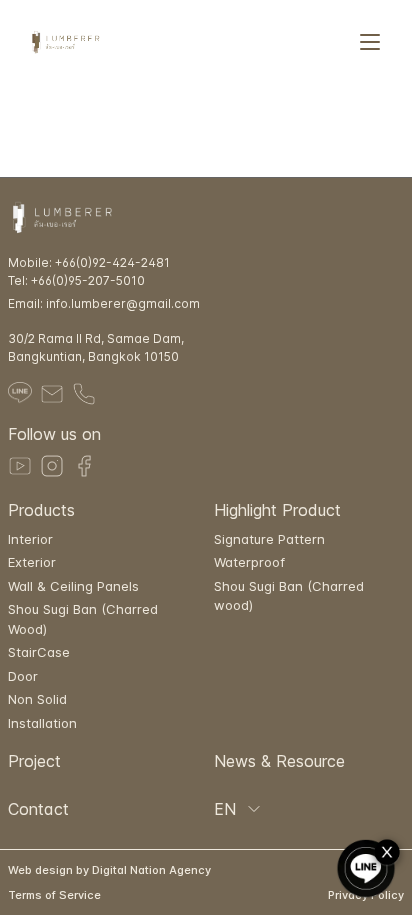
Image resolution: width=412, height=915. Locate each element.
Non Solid (37, 699)
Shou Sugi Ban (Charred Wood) (83, 619)
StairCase (39, 652)
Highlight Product (277, 510)
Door (23, 676)
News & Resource (279, 761)
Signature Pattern (269, 539)
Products (41, 510)
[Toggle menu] (370, 42)
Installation (42, 723)
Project (34, 761)
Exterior (32, 562)
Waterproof (249, 562)
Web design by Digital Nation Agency (109, 870)
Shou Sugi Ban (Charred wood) (289, 596)
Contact (38, 809)
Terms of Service (54, 895)
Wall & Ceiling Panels (73, 586)
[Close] (390, 853)
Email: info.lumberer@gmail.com (104, 303)
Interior (30, 539)
